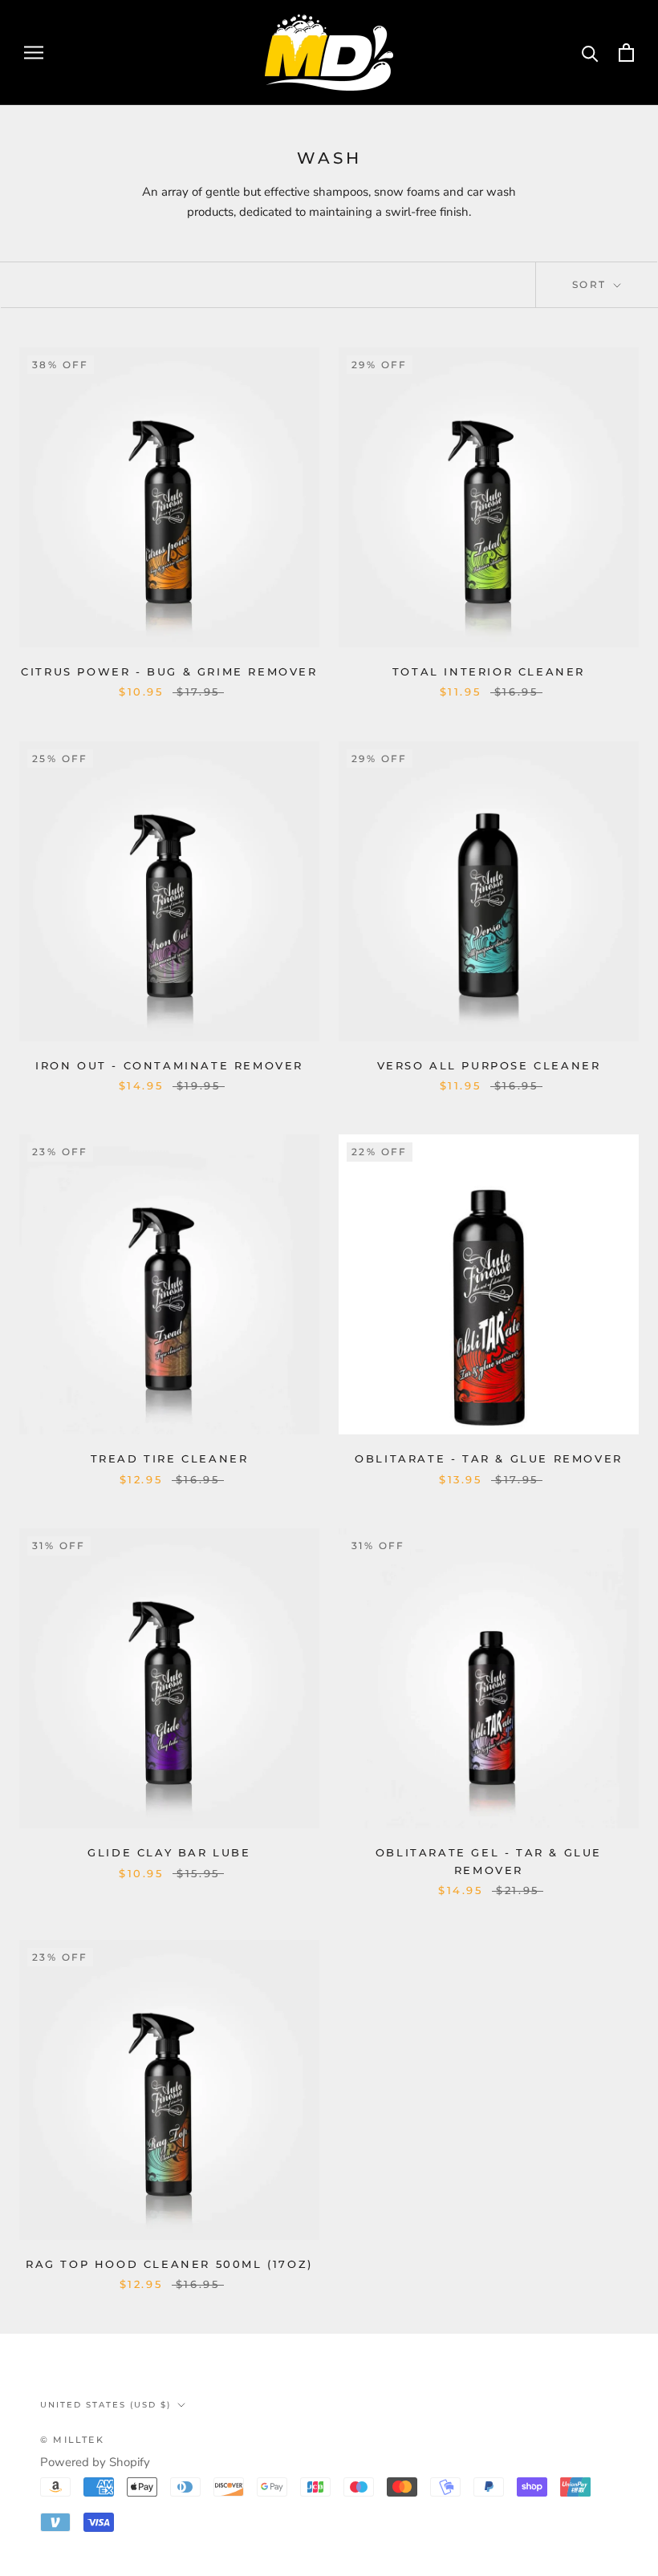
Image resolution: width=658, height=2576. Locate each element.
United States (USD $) (106, 2405)
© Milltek (72, 2440)
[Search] (590, 53)
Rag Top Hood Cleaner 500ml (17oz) (169, 2264)
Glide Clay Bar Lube (169, 1852)
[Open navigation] (34, 53)
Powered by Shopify (95, 2462)
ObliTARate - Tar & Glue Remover (489, 1458)
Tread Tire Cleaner (170, 1458)
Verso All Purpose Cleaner (489, 1065)
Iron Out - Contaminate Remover (169, 1065)
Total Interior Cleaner (489, 671)
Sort (591, 284)
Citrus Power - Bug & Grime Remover (169, 671)
